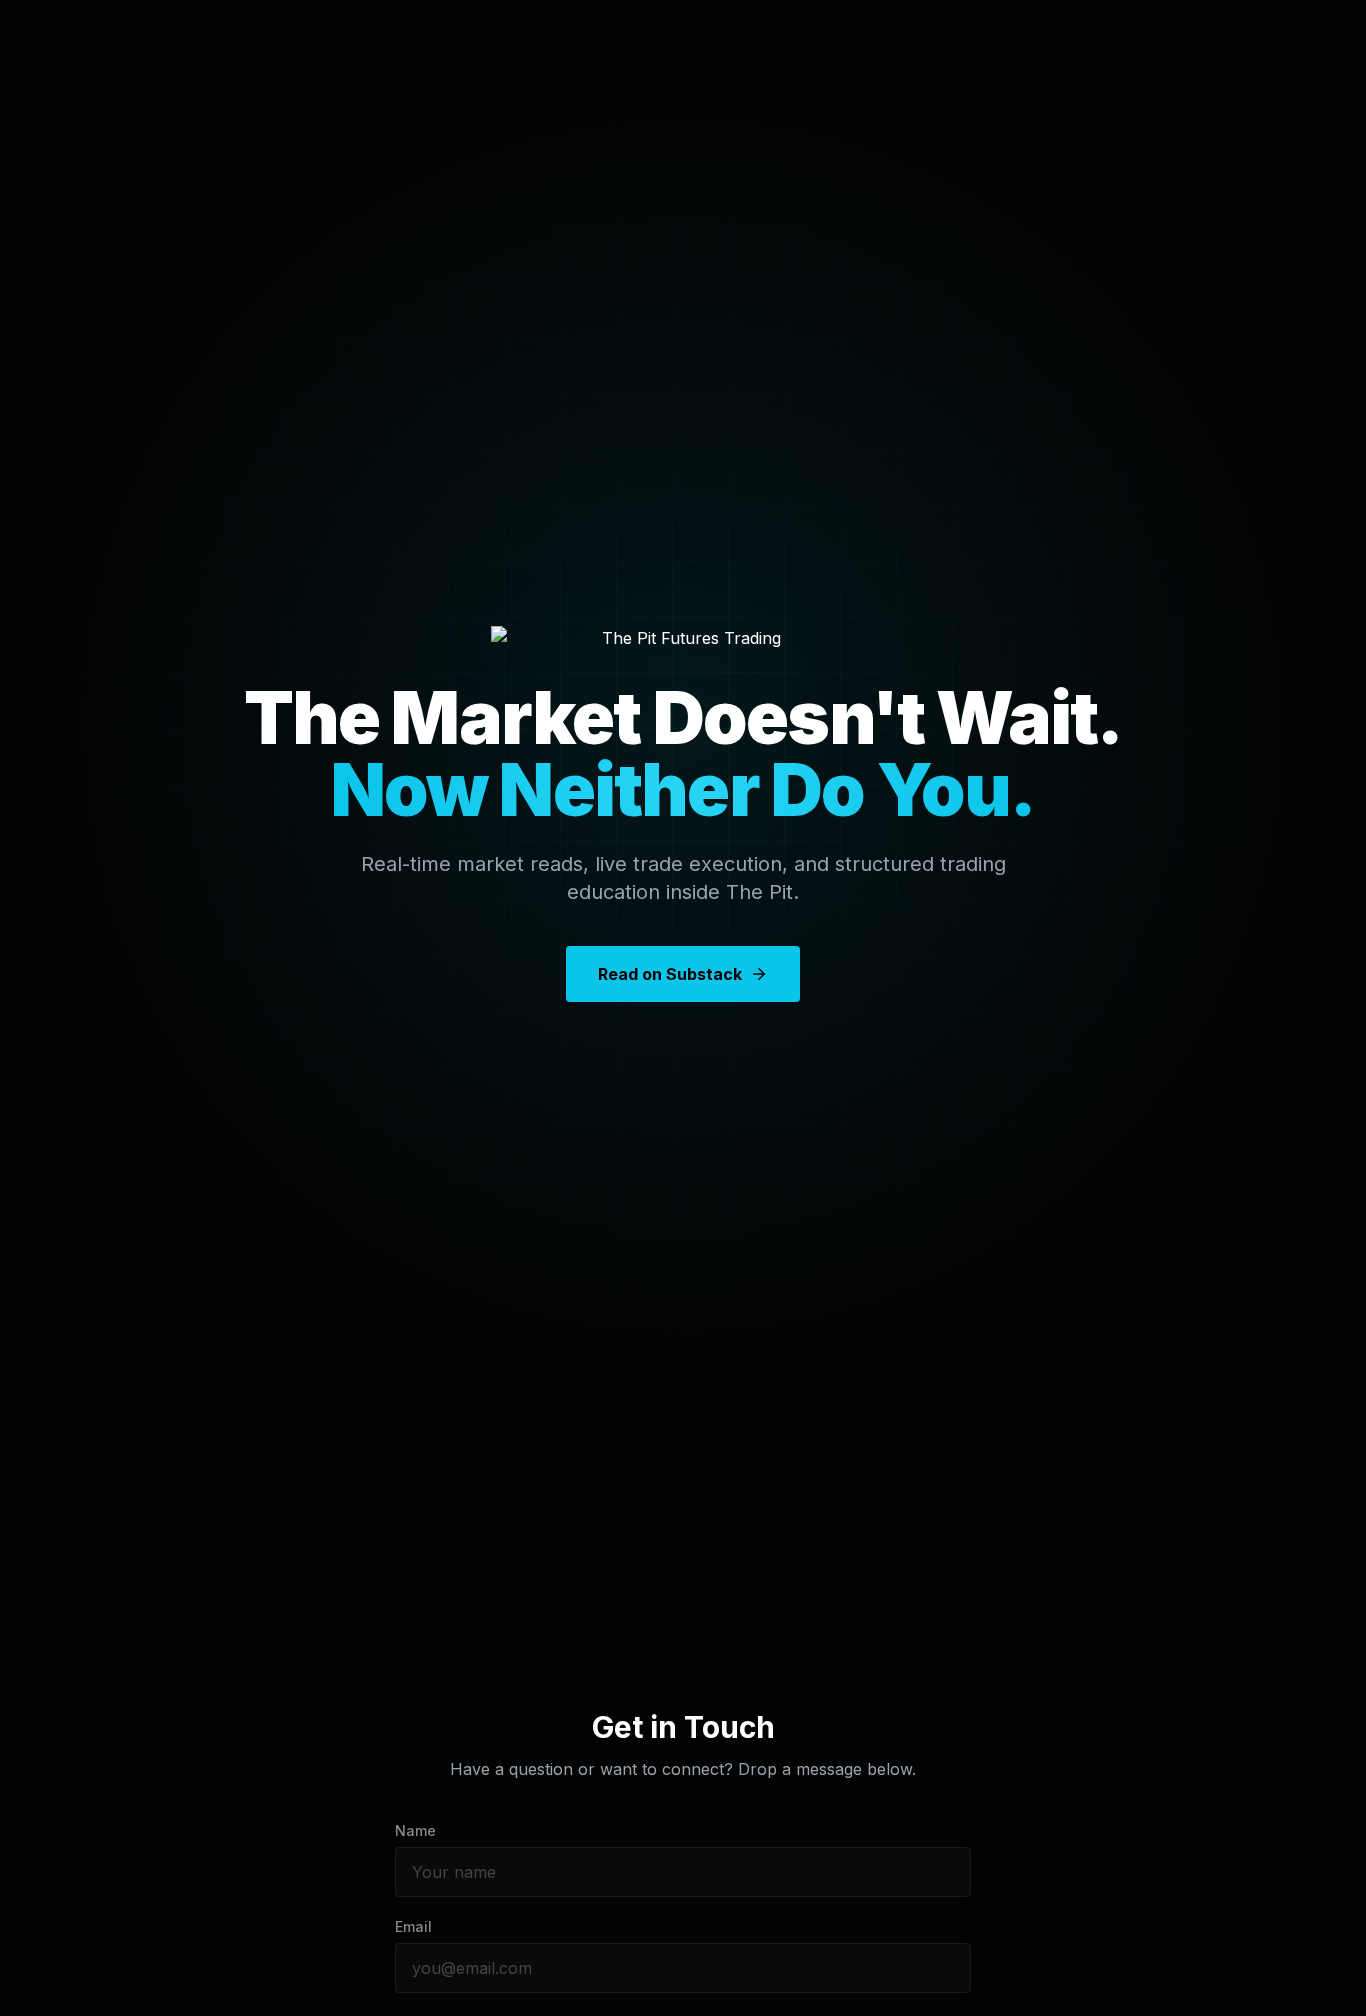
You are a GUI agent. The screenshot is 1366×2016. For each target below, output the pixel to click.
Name (415, 1830)
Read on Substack (670, 974)
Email (413, 1926)
